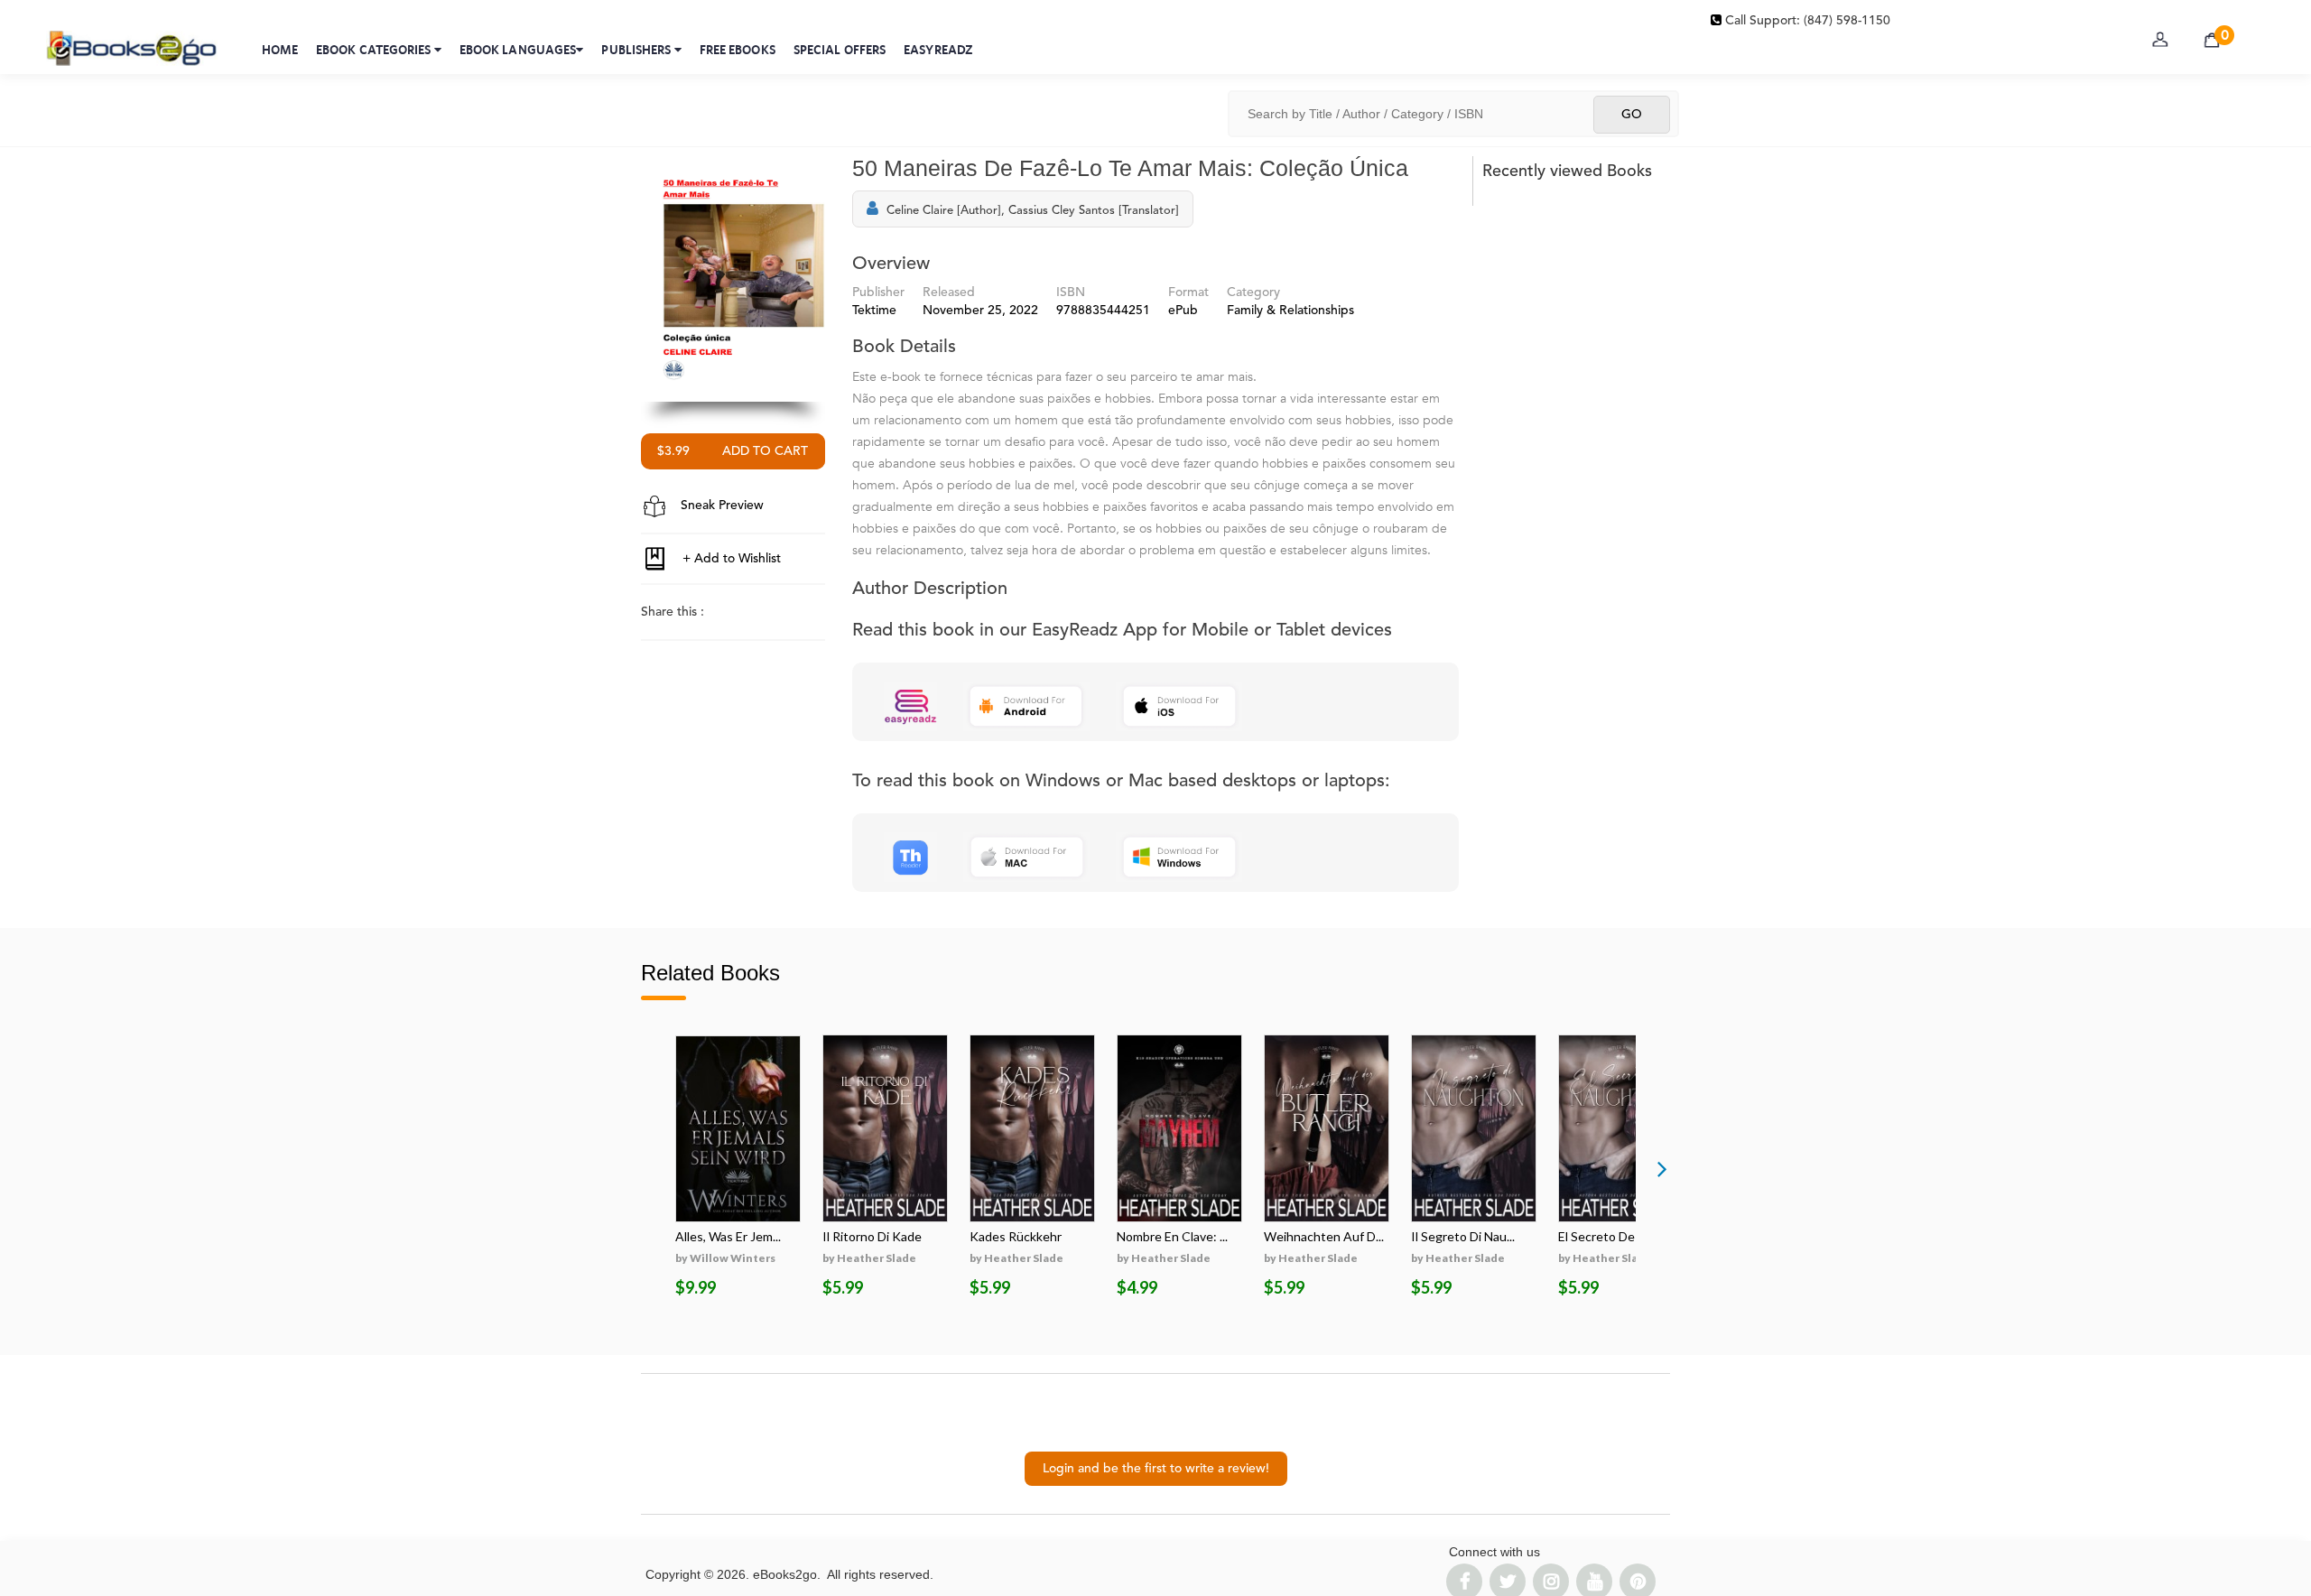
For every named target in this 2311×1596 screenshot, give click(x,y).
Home (280, 50)
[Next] (1662, 1168)
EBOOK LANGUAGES (518, 50)
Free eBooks (738, 50)
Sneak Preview (720, 506)
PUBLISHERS (637, 50)
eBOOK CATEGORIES (375, 50)
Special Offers (840, 50)
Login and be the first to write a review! (1156, 1469)
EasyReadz (938, 50)
